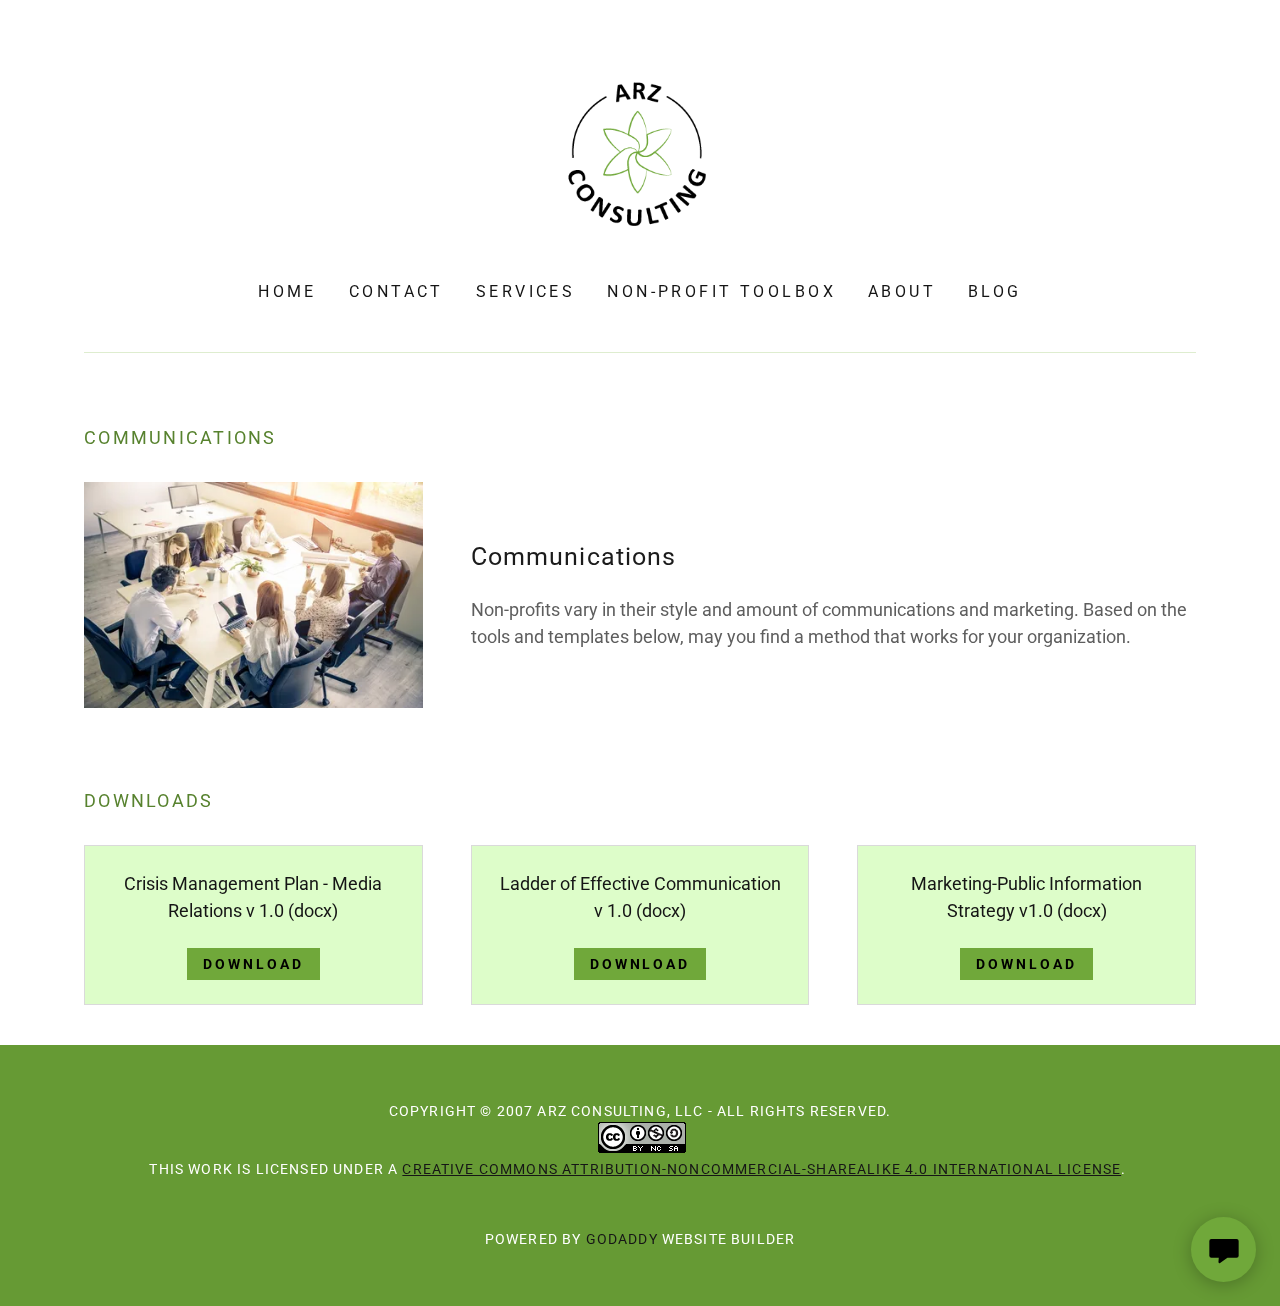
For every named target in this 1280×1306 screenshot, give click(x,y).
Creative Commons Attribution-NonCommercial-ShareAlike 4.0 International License (761, 1169)
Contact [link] (396, 291)
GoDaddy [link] (622, 1239)
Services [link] (525, 291)
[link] (640, 154)
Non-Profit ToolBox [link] (721, 291)
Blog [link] (995, 291)
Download (253, 964)
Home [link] (287, 291)
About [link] (902, 291)
